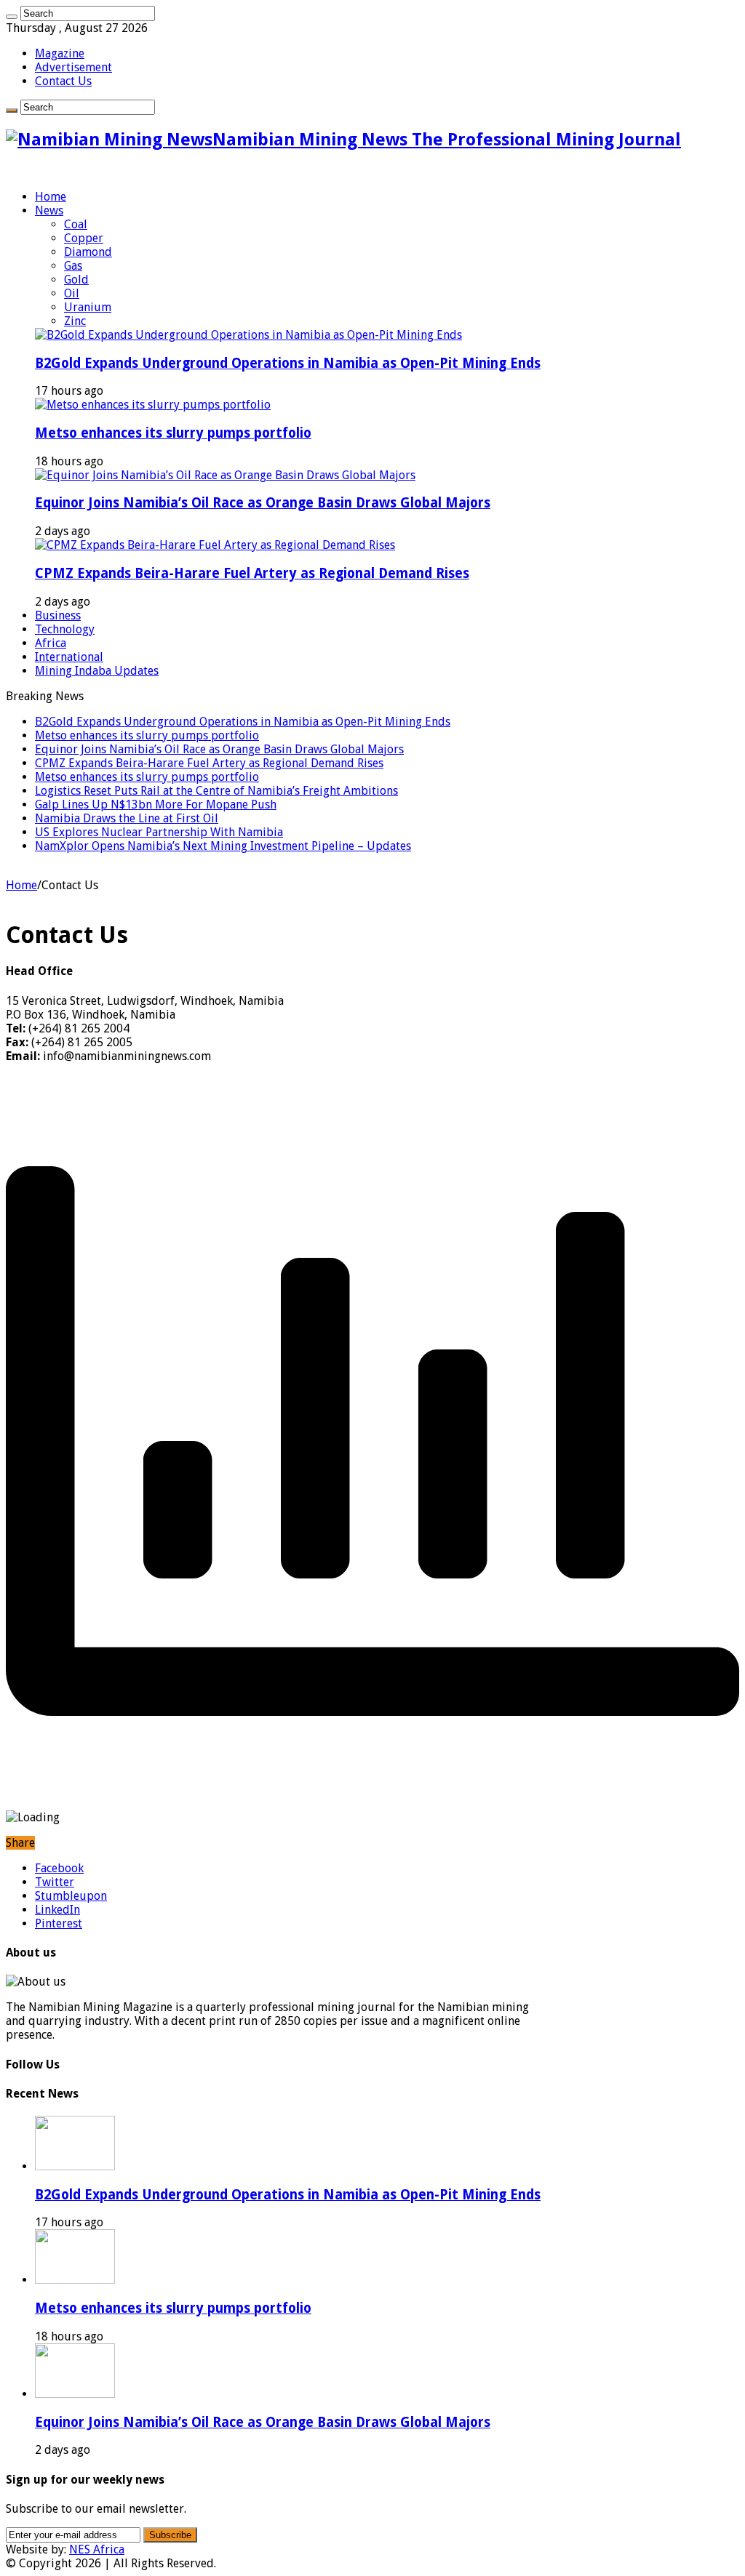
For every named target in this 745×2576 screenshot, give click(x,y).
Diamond (88, 252)
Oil (72, 293)
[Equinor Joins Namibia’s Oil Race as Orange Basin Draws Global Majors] (225, 475)
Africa (51, 643)
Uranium (88, 307)
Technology (65, 629)
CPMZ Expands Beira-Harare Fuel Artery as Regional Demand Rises (252, 573)
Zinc (75, 321)
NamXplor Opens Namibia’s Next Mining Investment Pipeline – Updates (223, 846)
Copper (84, 238)
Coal (76, 224)
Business (58, 615)
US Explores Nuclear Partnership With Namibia (159, 832)
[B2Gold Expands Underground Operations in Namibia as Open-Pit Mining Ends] (248, 335)
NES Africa (97, 2549)
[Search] (12, 17)
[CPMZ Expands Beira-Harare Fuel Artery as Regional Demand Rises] (215, 545)
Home (51, 197)
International (69, 657)
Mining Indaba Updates (97, 671)
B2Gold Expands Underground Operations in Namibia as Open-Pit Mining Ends (288, 363)
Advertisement (73, 67)
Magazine (60, 53)
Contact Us (63, 81)
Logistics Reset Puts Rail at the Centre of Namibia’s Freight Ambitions (216, 791)
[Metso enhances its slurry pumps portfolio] (153, 405)
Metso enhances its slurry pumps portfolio (173, 433)
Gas (73, 266)
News (49, 210)
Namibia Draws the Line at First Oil (127, 818)
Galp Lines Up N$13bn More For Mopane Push (156, 805)
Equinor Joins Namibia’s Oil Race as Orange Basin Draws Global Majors (263, 503)
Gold (76, 280)
